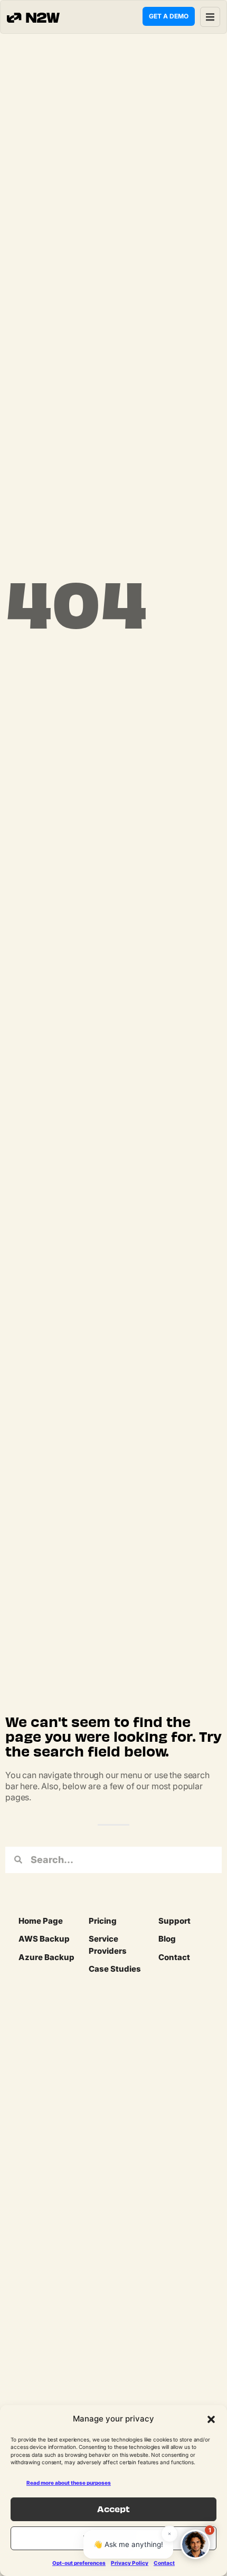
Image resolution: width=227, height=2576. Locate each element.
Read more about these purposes (69, 2483)
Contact (164, 2563)
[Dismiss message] (169, 2534)
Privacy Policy (130, 2563)
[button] (211, 2419)
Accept (113, 2509)
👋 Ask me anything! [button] (128, 2544)
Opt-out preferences (79, 2563)
